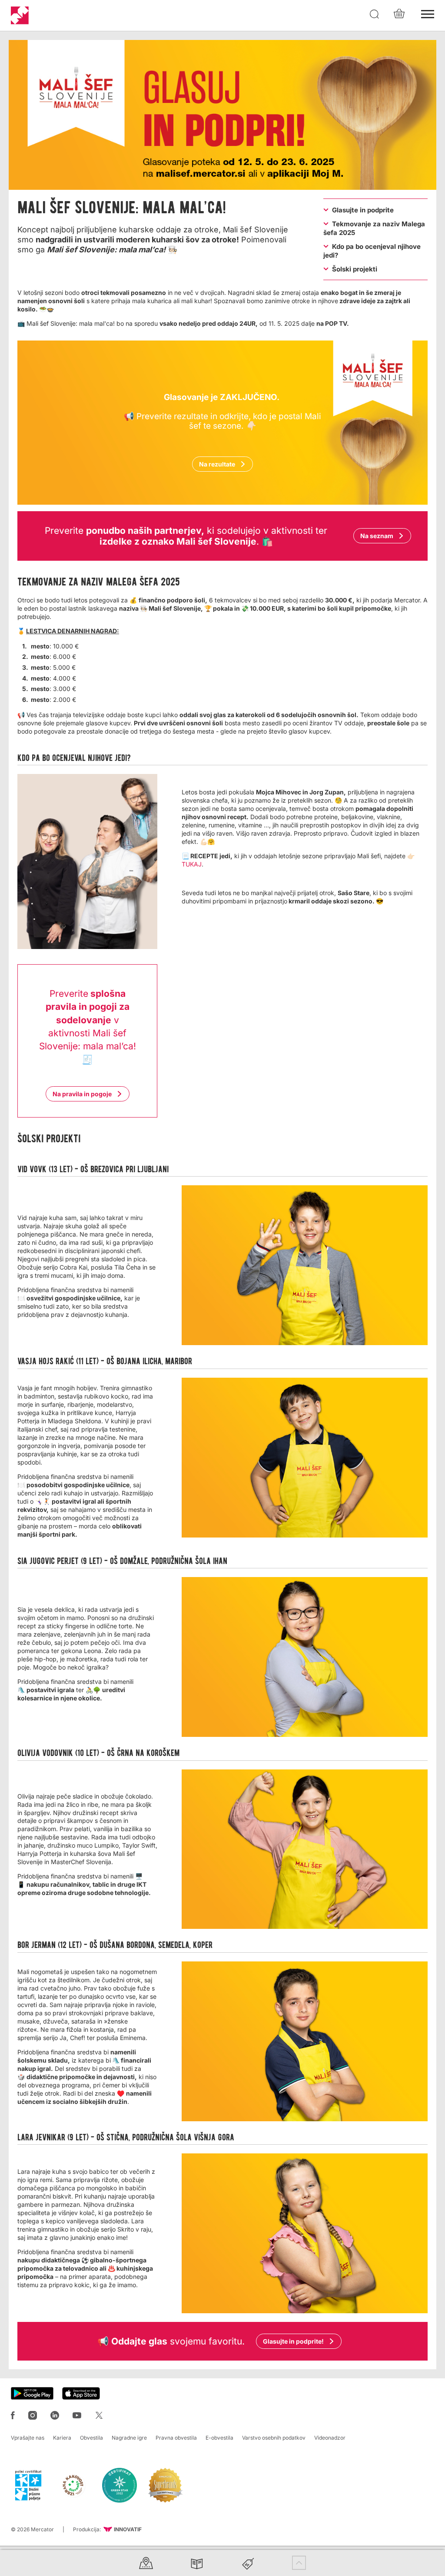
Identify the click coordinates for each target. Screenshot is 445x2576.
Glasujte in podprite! (293, 2341)
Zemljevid (146, 2563)
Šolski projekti (355, 269)
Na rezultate (217, 464)
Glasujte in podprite (363, 210)
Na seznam (377, 536)
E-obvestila (219, 2438)
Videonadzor (330, 2438)
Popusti (248, 2563)
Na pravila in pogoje (82, 1094)
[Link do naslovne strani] (20, 15)
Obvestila (91, 2438)
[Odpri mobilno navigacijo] (428, 13)
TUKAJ (192, 864)
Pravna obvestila (176, 2438)
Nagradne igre (129, 2438)
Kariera (62, 2438)
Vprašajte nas (28, 2438)
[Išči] (375, 14)
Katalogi (197, 2563)
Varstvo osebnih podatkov (274, 2438)
